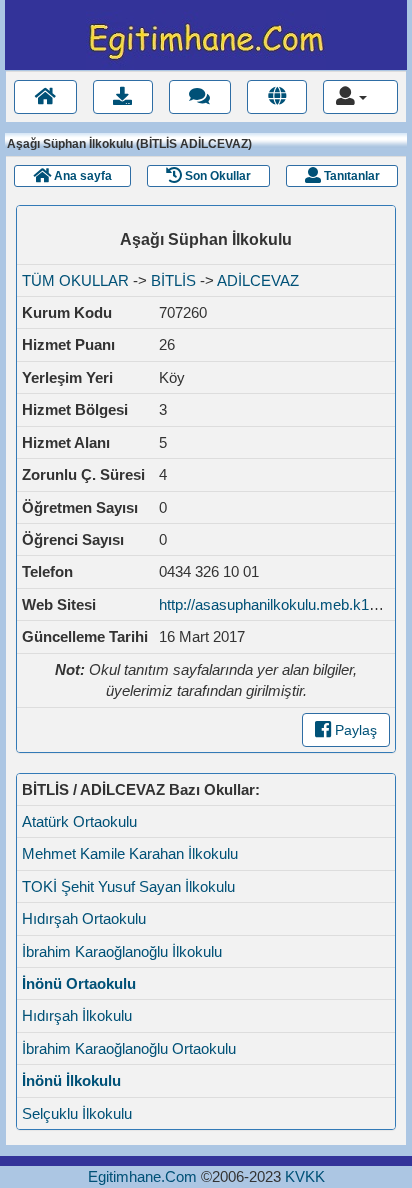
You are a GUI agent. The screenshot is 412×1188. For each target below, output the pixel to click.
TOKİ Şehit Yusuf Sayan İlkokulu (128, 886)
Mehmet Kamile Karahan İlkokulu (130, 853)
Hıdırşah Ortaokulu (84, 918)
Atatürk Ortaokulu (79, 821)
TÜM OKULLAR (75, 280)
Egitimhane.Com (142, 1176)
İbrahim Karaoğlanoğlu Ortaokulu (129, 1048)
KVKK (305, 1176)
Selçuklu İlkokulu (77, 1113)
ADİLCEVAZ (258, 280)
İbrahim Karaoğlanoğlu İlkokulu (122, 951)
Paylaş (354, 730)
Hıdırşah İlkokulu (77, 1015)
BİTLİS (173, 280)
